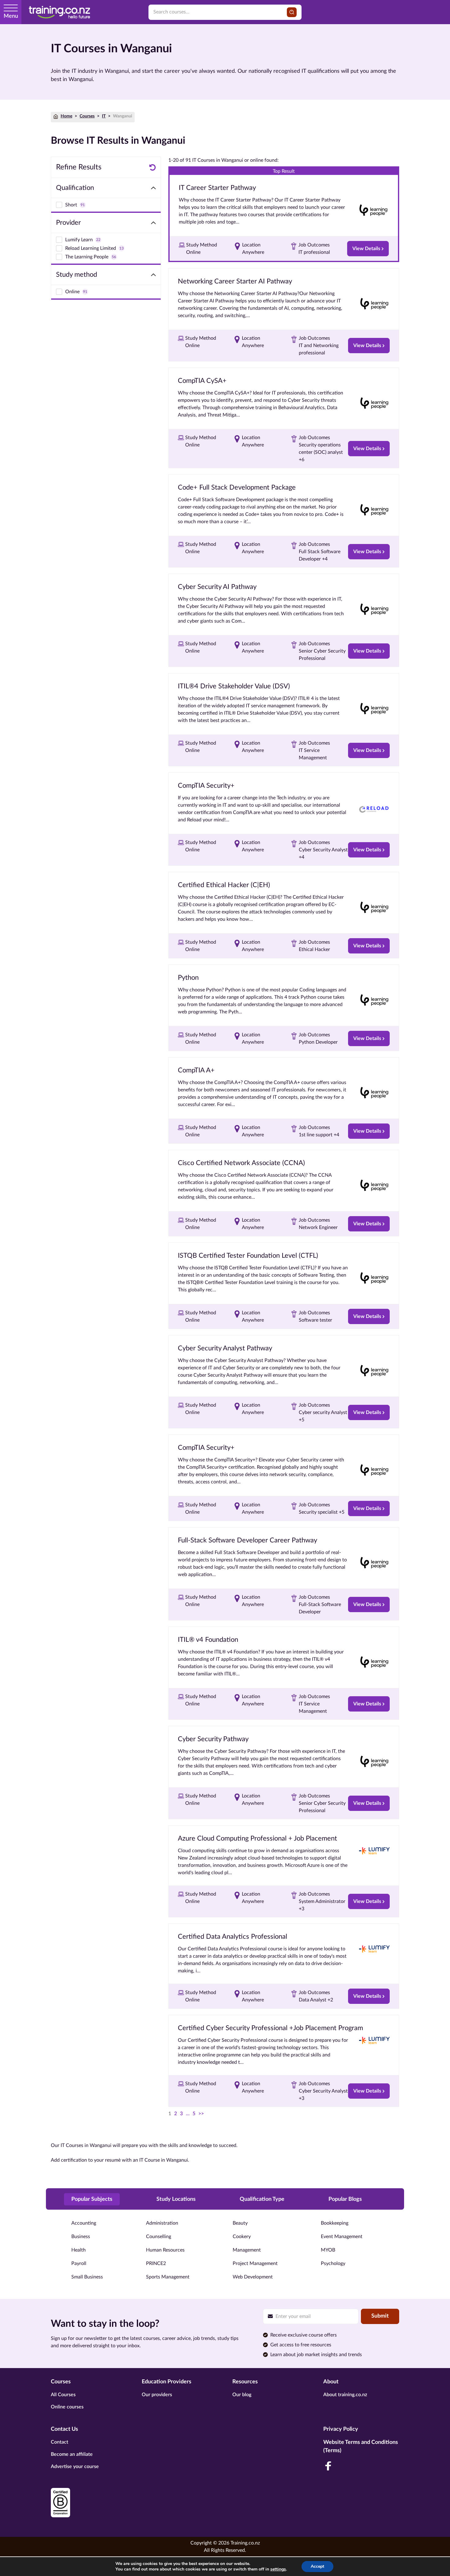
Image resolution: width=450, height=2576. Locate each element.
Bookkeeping (335, 2223)
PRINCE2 (156, 2263)
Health (79, 2250)
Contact (60, 2442)
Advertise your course (75, 2467)
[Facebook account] (328, 2466)
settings (278, 2569)
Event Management (342, 2237)
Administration (162, 2223)
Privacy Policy (341, 2429)
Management (247, 2250)
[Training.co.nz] (59, 12)
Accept (317, 2566)
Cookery (242, 2237)
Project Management (255, 2263)
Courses (87, 116)
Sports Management (168, 2277)
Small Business (87, 2277)
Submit (380, 2316)
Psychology (333, 2263)
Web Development (253, 2277)
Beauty (240, 2223)
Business (81, 2237)
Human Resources (165, 2250)
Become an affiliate (72, 2454)
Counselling (159, 2237)
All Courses (63, 2395)
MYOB (328, 2250)
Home (66, 116)
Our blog (242, 2395)
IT (104, 116)
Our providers (157, 2395)
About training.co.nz (345, 2395)
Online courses (67, 2407)
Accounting (84, 2223)
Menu (11, 16)
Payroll (79, 2263)
